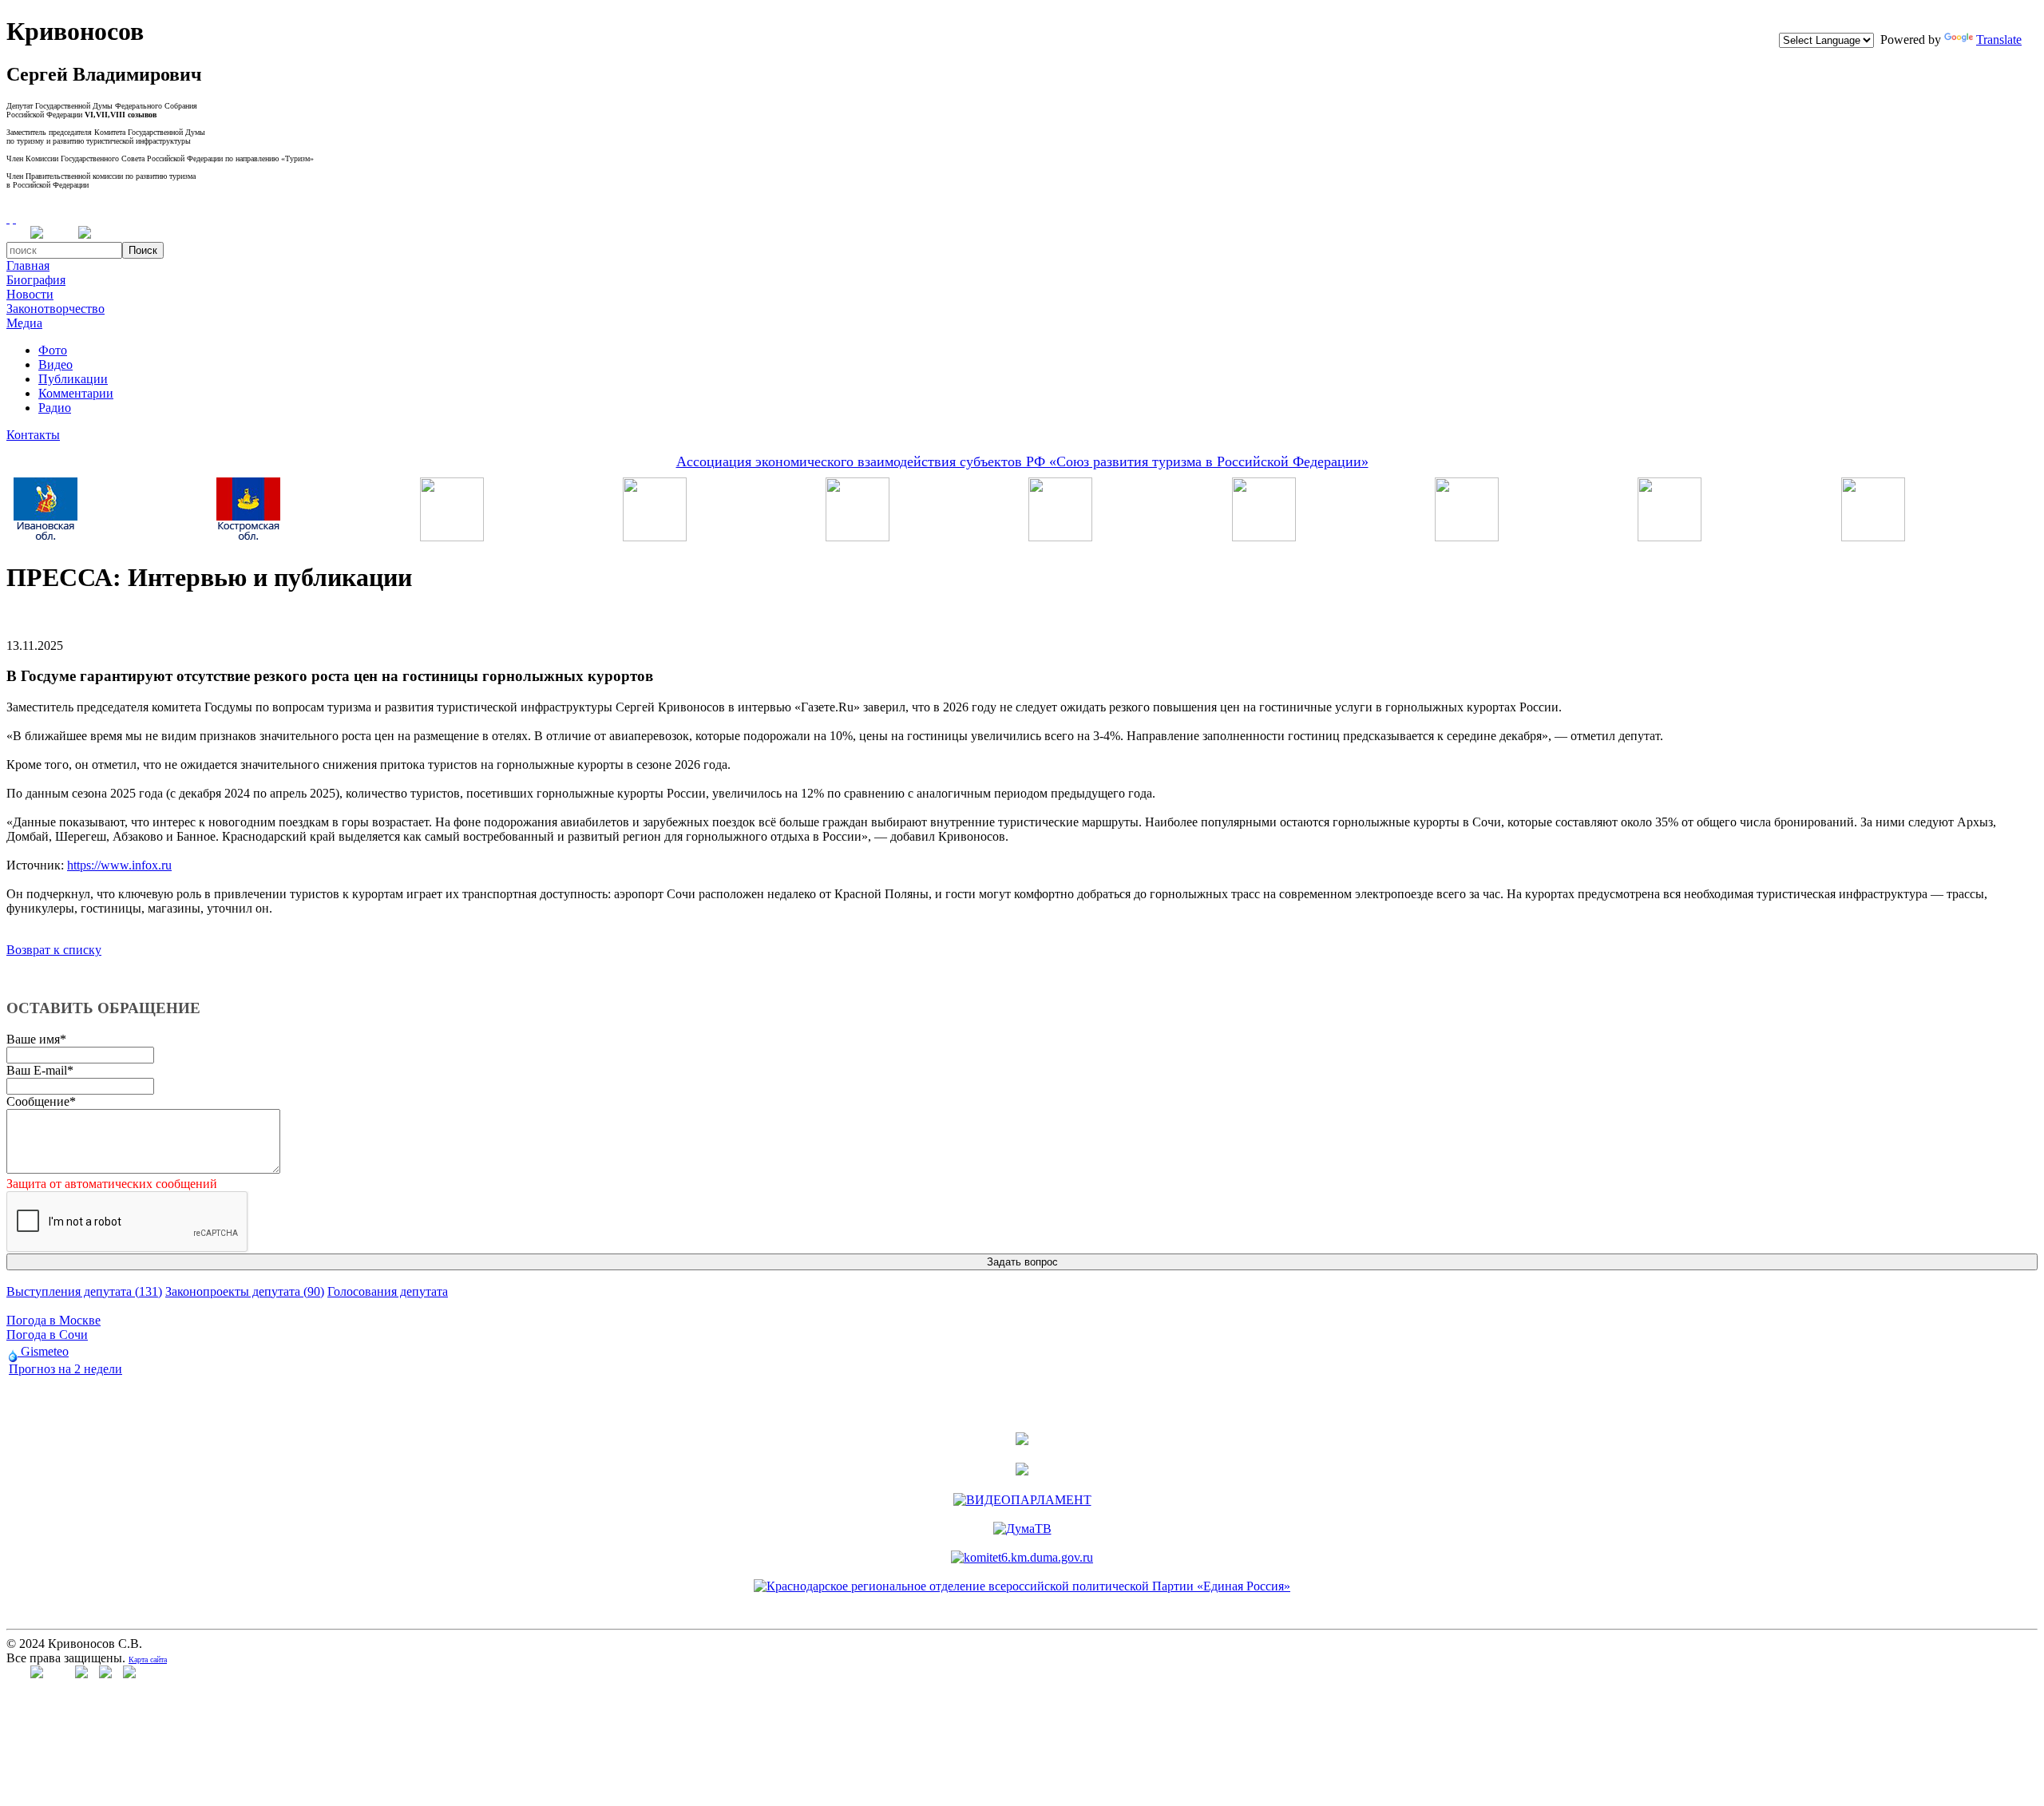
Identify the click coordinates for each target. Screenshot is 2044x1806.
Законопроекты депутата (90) (245, 1291)
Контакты (33, 435)
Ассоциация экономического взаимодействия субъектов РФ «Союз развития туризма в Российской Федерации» (1022, 461)
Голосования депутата (388, 1291)
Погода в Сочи (47, 1335)
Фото (53, 350)
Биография (36, 280)
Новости (30, 294)
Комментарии (76, 393)
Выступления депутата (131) (84, 1291)
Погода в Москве (53, 1320)
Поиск (143, 250)
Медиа (24, 323)
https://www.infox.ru (119, 865)
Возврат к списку (54, 950)
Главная (28, 265)
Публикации (73, 379)
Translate (1999, 40)
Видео (55, 364)
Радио (55, 408)
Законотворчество (55, 309)
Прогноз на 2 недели (65, 1369)
